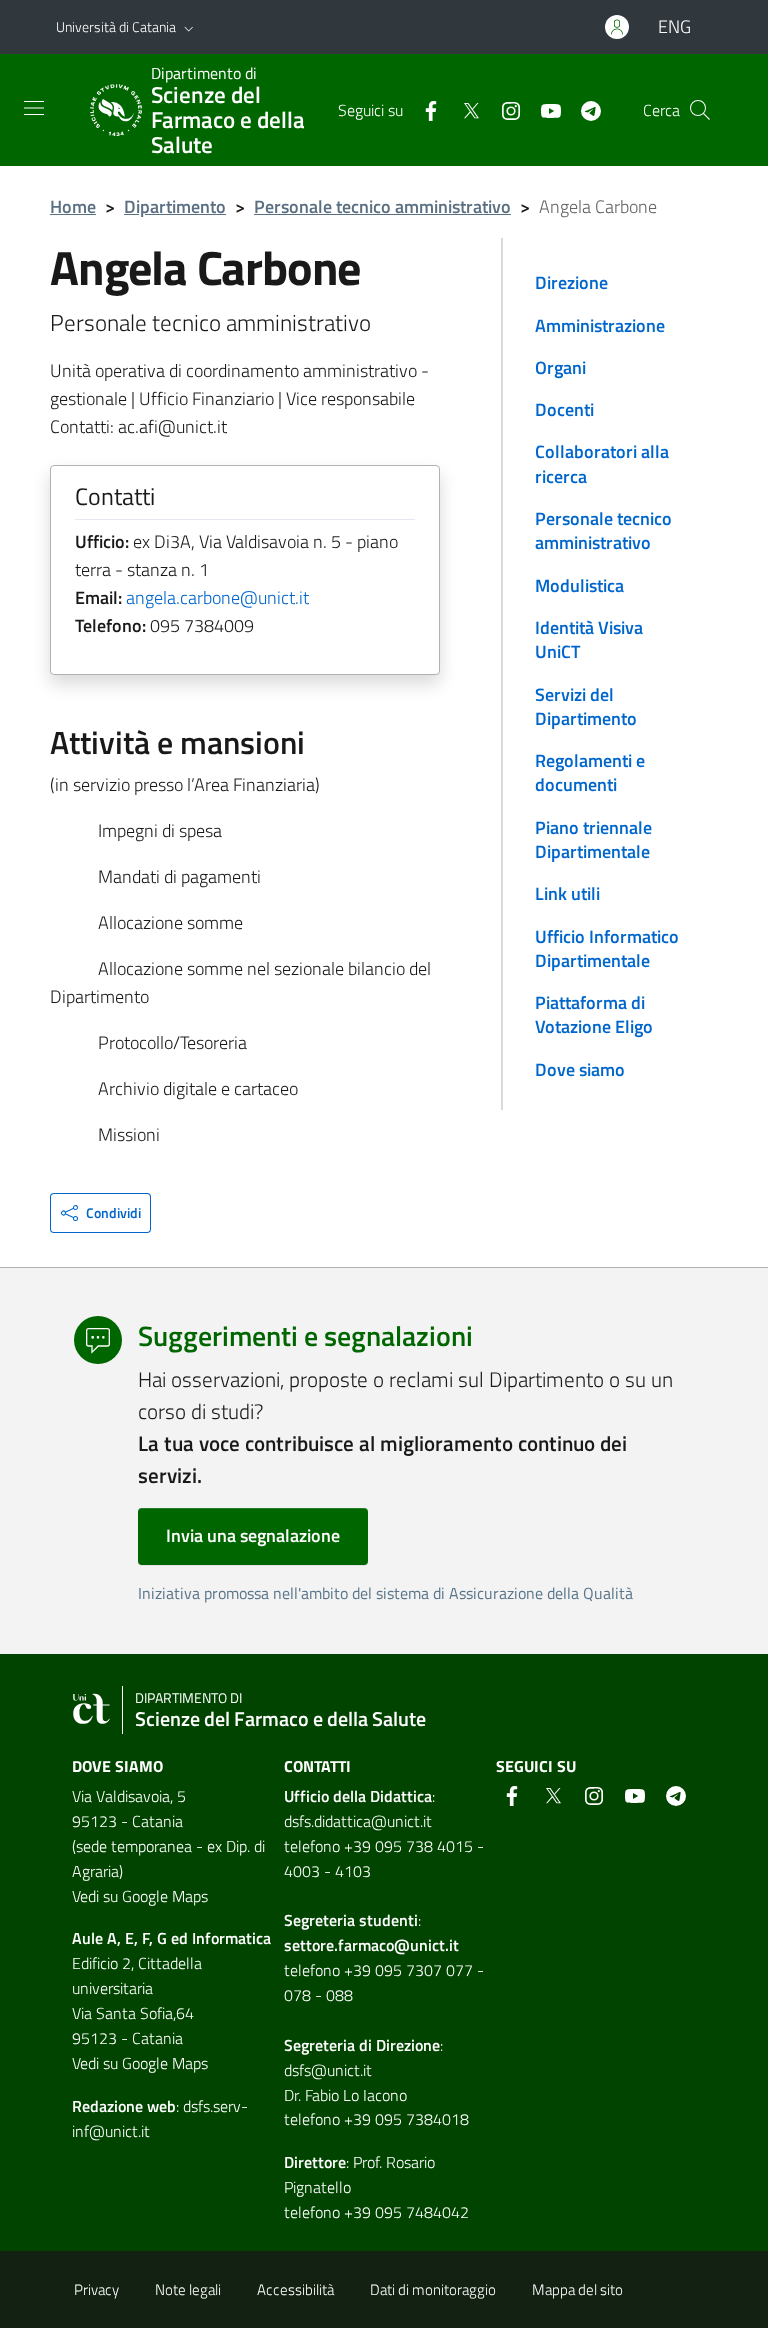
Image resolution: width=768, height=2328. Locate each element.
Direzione (571, 282)
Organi (560, 367)
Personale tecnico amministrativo (382, 206)
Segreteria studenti (351, 1920)
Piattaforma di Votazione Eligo (594, 1014)
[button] (189, 27)
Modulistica (579, 585)
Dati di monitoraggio (433, 2289)
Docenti (564, 409)
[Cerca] (700, 110)
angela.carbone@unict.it (217, 597)
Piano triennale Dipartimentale (593, 839)
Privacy (96, 2289)
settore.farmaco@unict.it (371, 1945)
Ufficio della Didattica (358, 1796)
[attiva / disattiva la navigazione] (34, 108)
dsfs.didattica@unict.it (358, 1821)
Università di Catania (116, 26)
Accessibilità (295, 2289)
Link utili (567, 893)
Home (73, 206)
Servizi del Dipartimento (586, 706)
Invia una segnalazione (253, 1535)
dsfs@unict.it (328, 2070)
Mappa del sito (577, 2289)
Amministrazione (600, 325)
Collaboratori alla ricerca (602, 463)
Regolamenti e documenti (590, 772)
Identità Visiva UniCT (589, 639)
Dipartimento (175, 206)
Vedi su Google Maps (140, 1896)
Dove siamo (580, 1069)
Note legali (188, 2289)
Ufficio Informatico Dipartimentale (607, 948)
